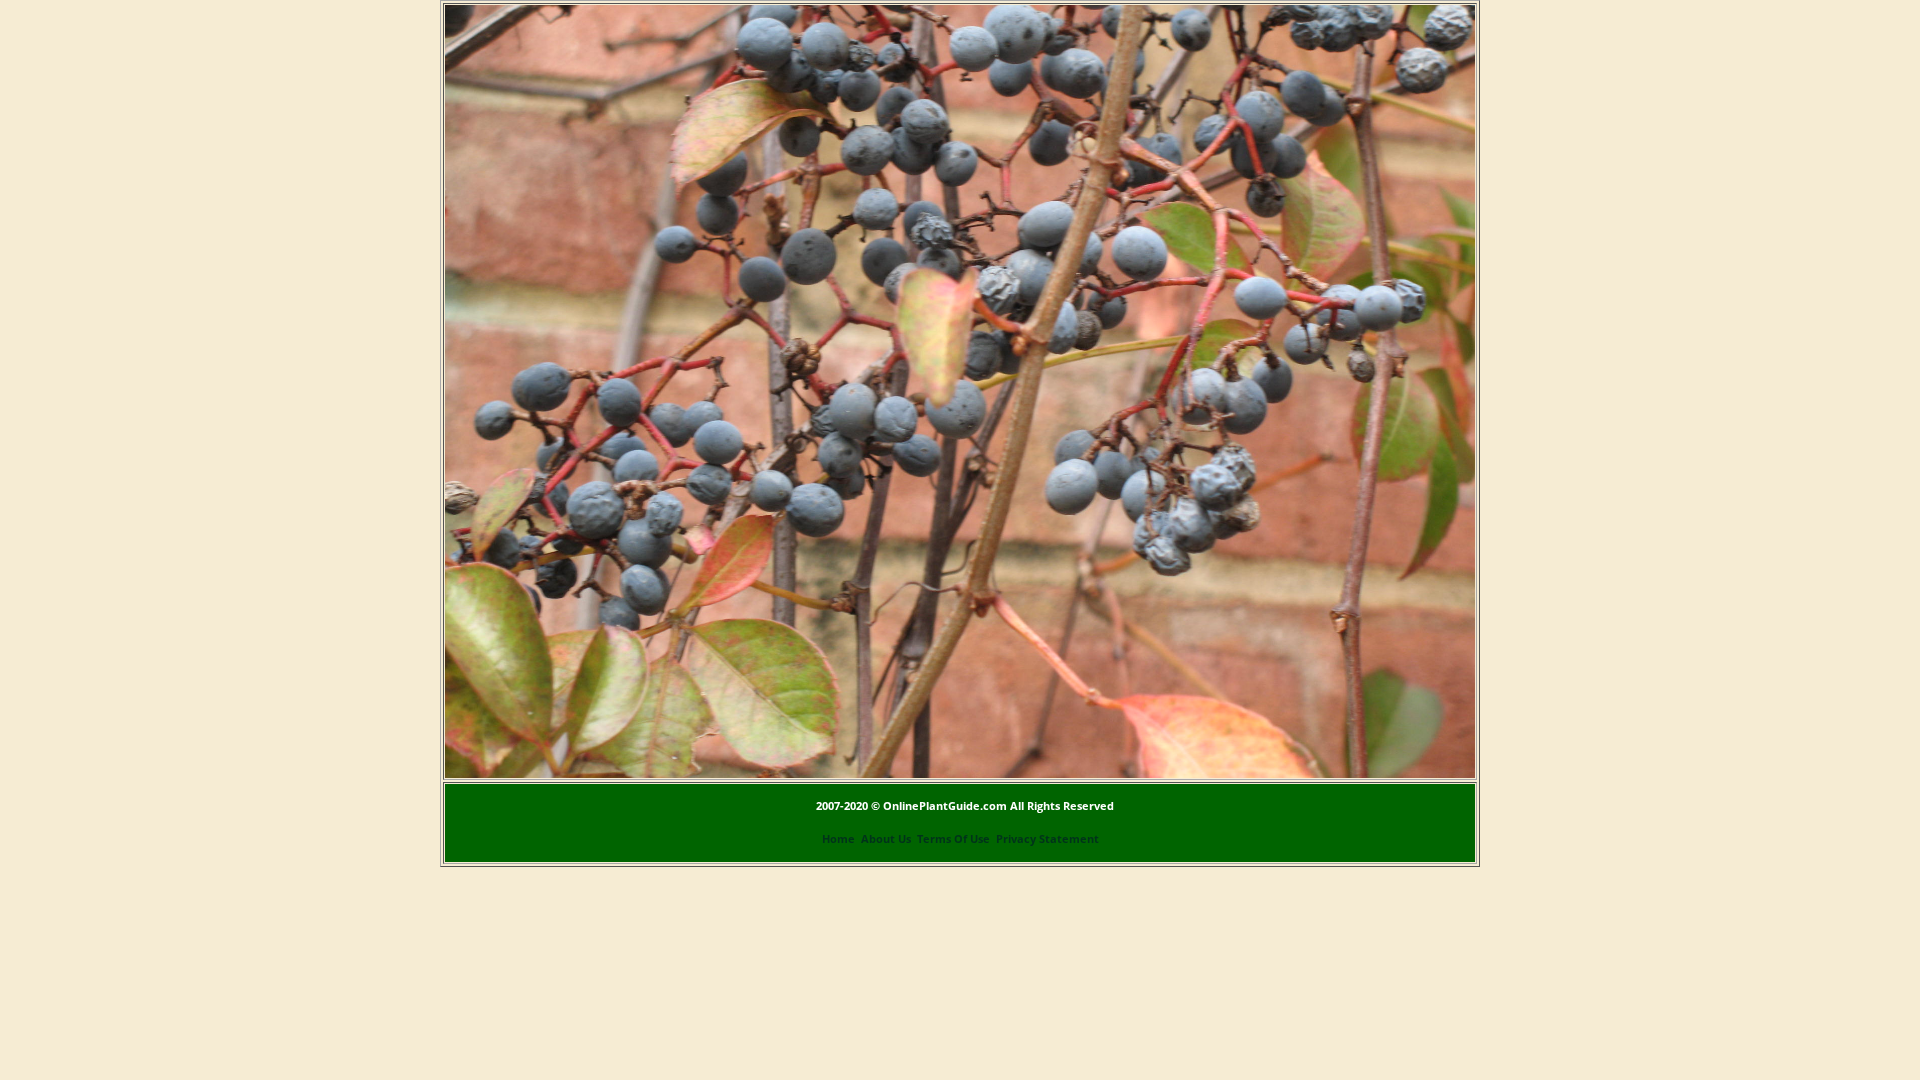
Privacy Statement (1047, 839)
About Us (886, 839)
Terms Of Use (953, 839)
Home (838, 839)
